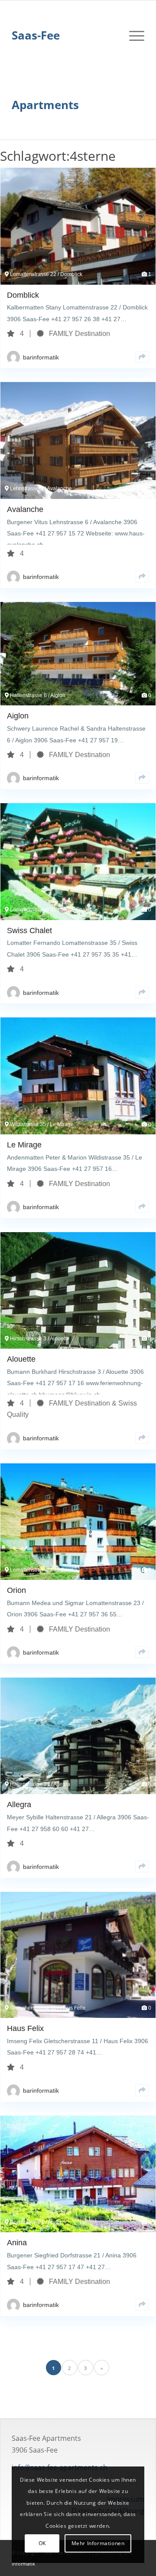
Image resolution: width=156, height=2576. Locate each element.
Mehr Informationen (98, 2543)
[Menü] (132, 35)
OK (42, 2543)
